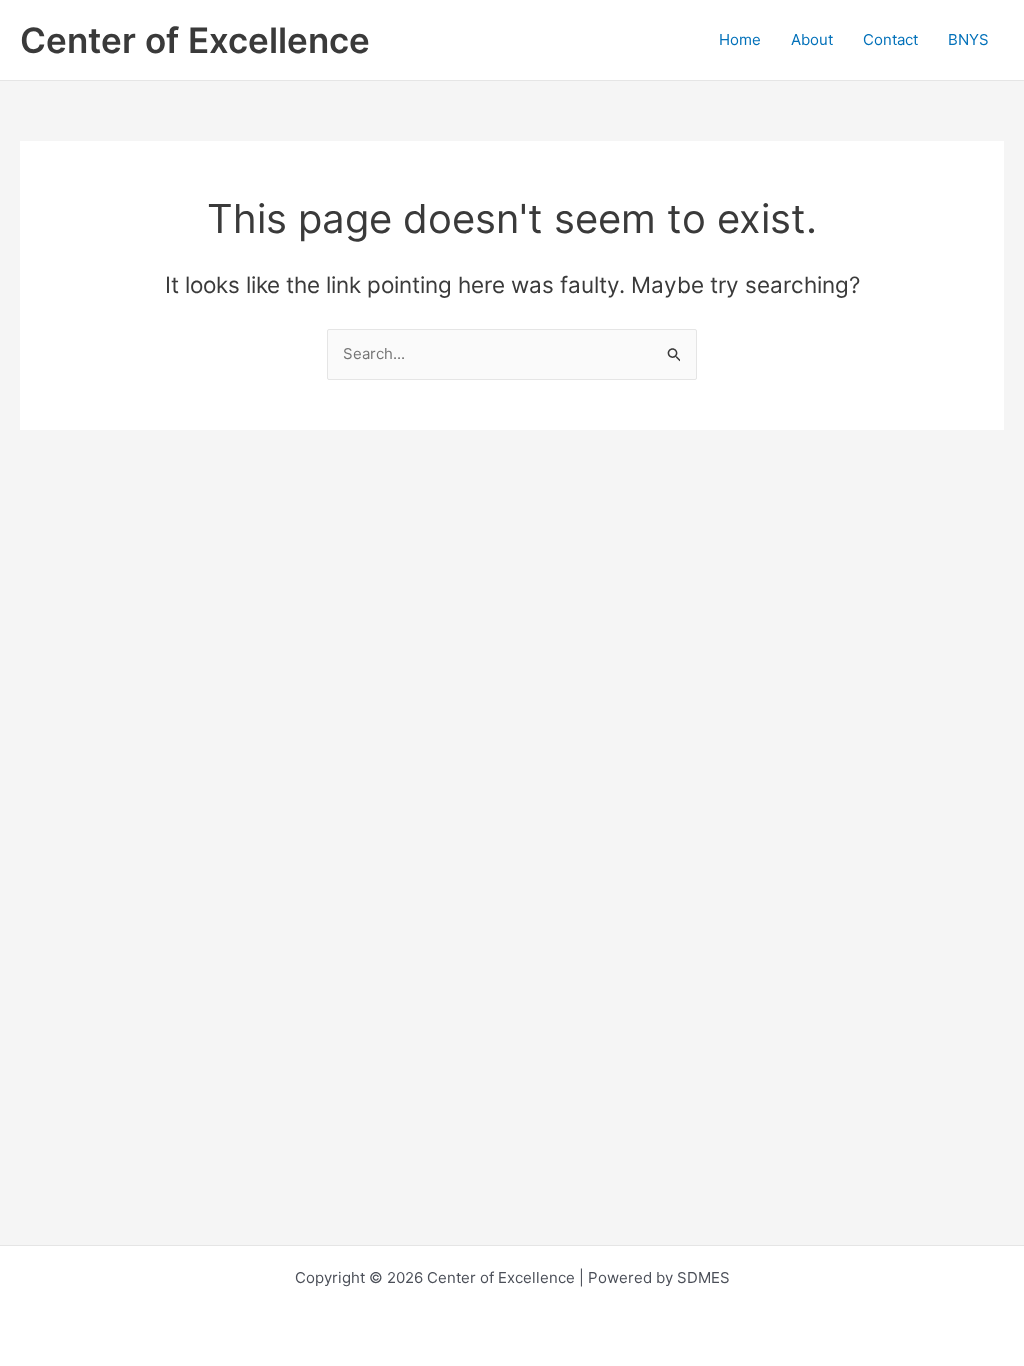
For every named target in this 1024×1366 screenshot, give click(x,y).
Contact (890, 39)
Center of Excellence (195, 40)
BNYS (968, 39)
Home (740, 39)
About (812, 39)
